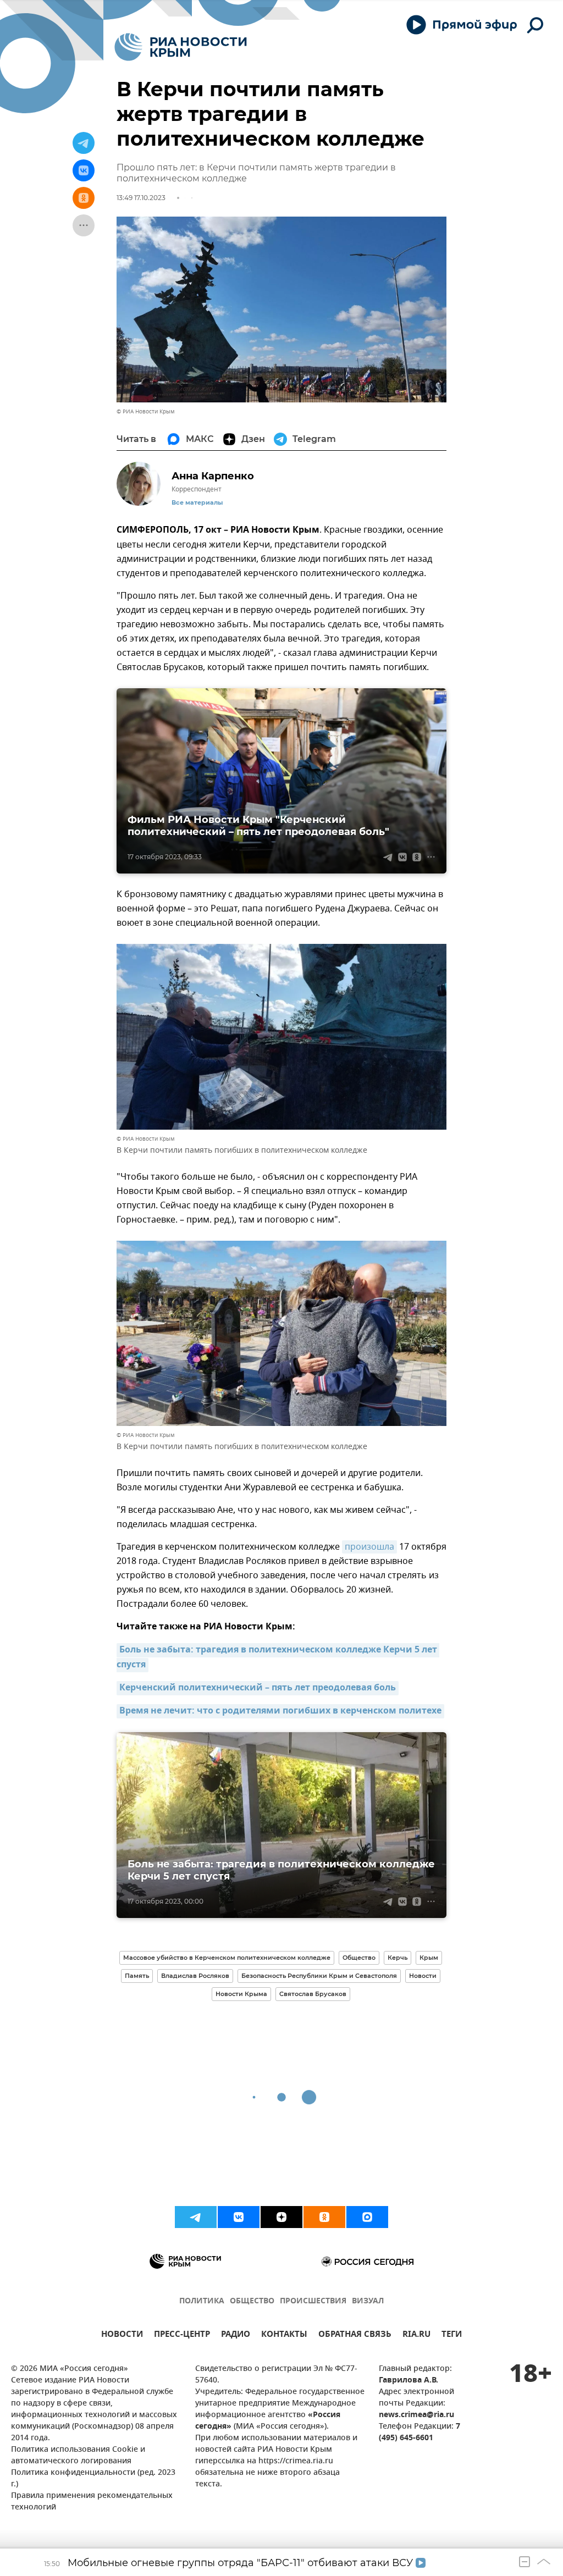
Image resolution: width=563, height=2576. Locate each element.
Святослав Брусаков (313, 1994)
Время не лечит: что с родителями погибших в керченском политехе (280, 1711)
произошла (369, 1547)
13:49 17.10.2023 (141, 198)
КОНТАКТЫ (284, 2335)
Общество (359, 1958)
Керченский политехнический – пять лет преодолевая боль (258, 1688)
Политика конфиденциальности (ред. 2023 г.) (93, 2479)
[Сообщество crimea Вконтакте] (239, 2217)
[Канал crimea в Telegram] (196, 2217)
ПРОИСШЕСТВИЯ (313, 2301)
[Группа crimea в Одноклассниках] (324, 2217)
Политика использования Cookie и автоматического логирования (78, 2456)
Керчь (398, 1958)
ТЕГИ (452, 2335)
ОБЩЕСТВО (252, 2301)
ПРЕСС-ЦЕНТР (182, 2335)
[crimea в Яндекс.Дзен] (281, 2217)
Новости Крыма (241, 1994)
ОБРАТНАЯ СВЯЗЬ (355, 2335)
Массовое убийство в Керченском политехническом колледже (227, 1958)
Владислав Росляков (195, 1976)
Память (137, 1976)
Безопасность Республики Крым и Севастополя (319, 1976)
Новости (423, 1976)
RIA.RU (416, 2335)
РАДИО (236, 2335)
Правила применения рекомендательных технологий (92, 2502)
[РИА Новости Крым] (181, 47)
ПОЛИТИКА (202, 2301)
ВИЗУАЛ (368, 2301)
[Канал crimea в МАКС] (367, 2217)
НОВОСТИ (122, 2335)
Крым (429, 1958)
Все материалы (197, 503)
